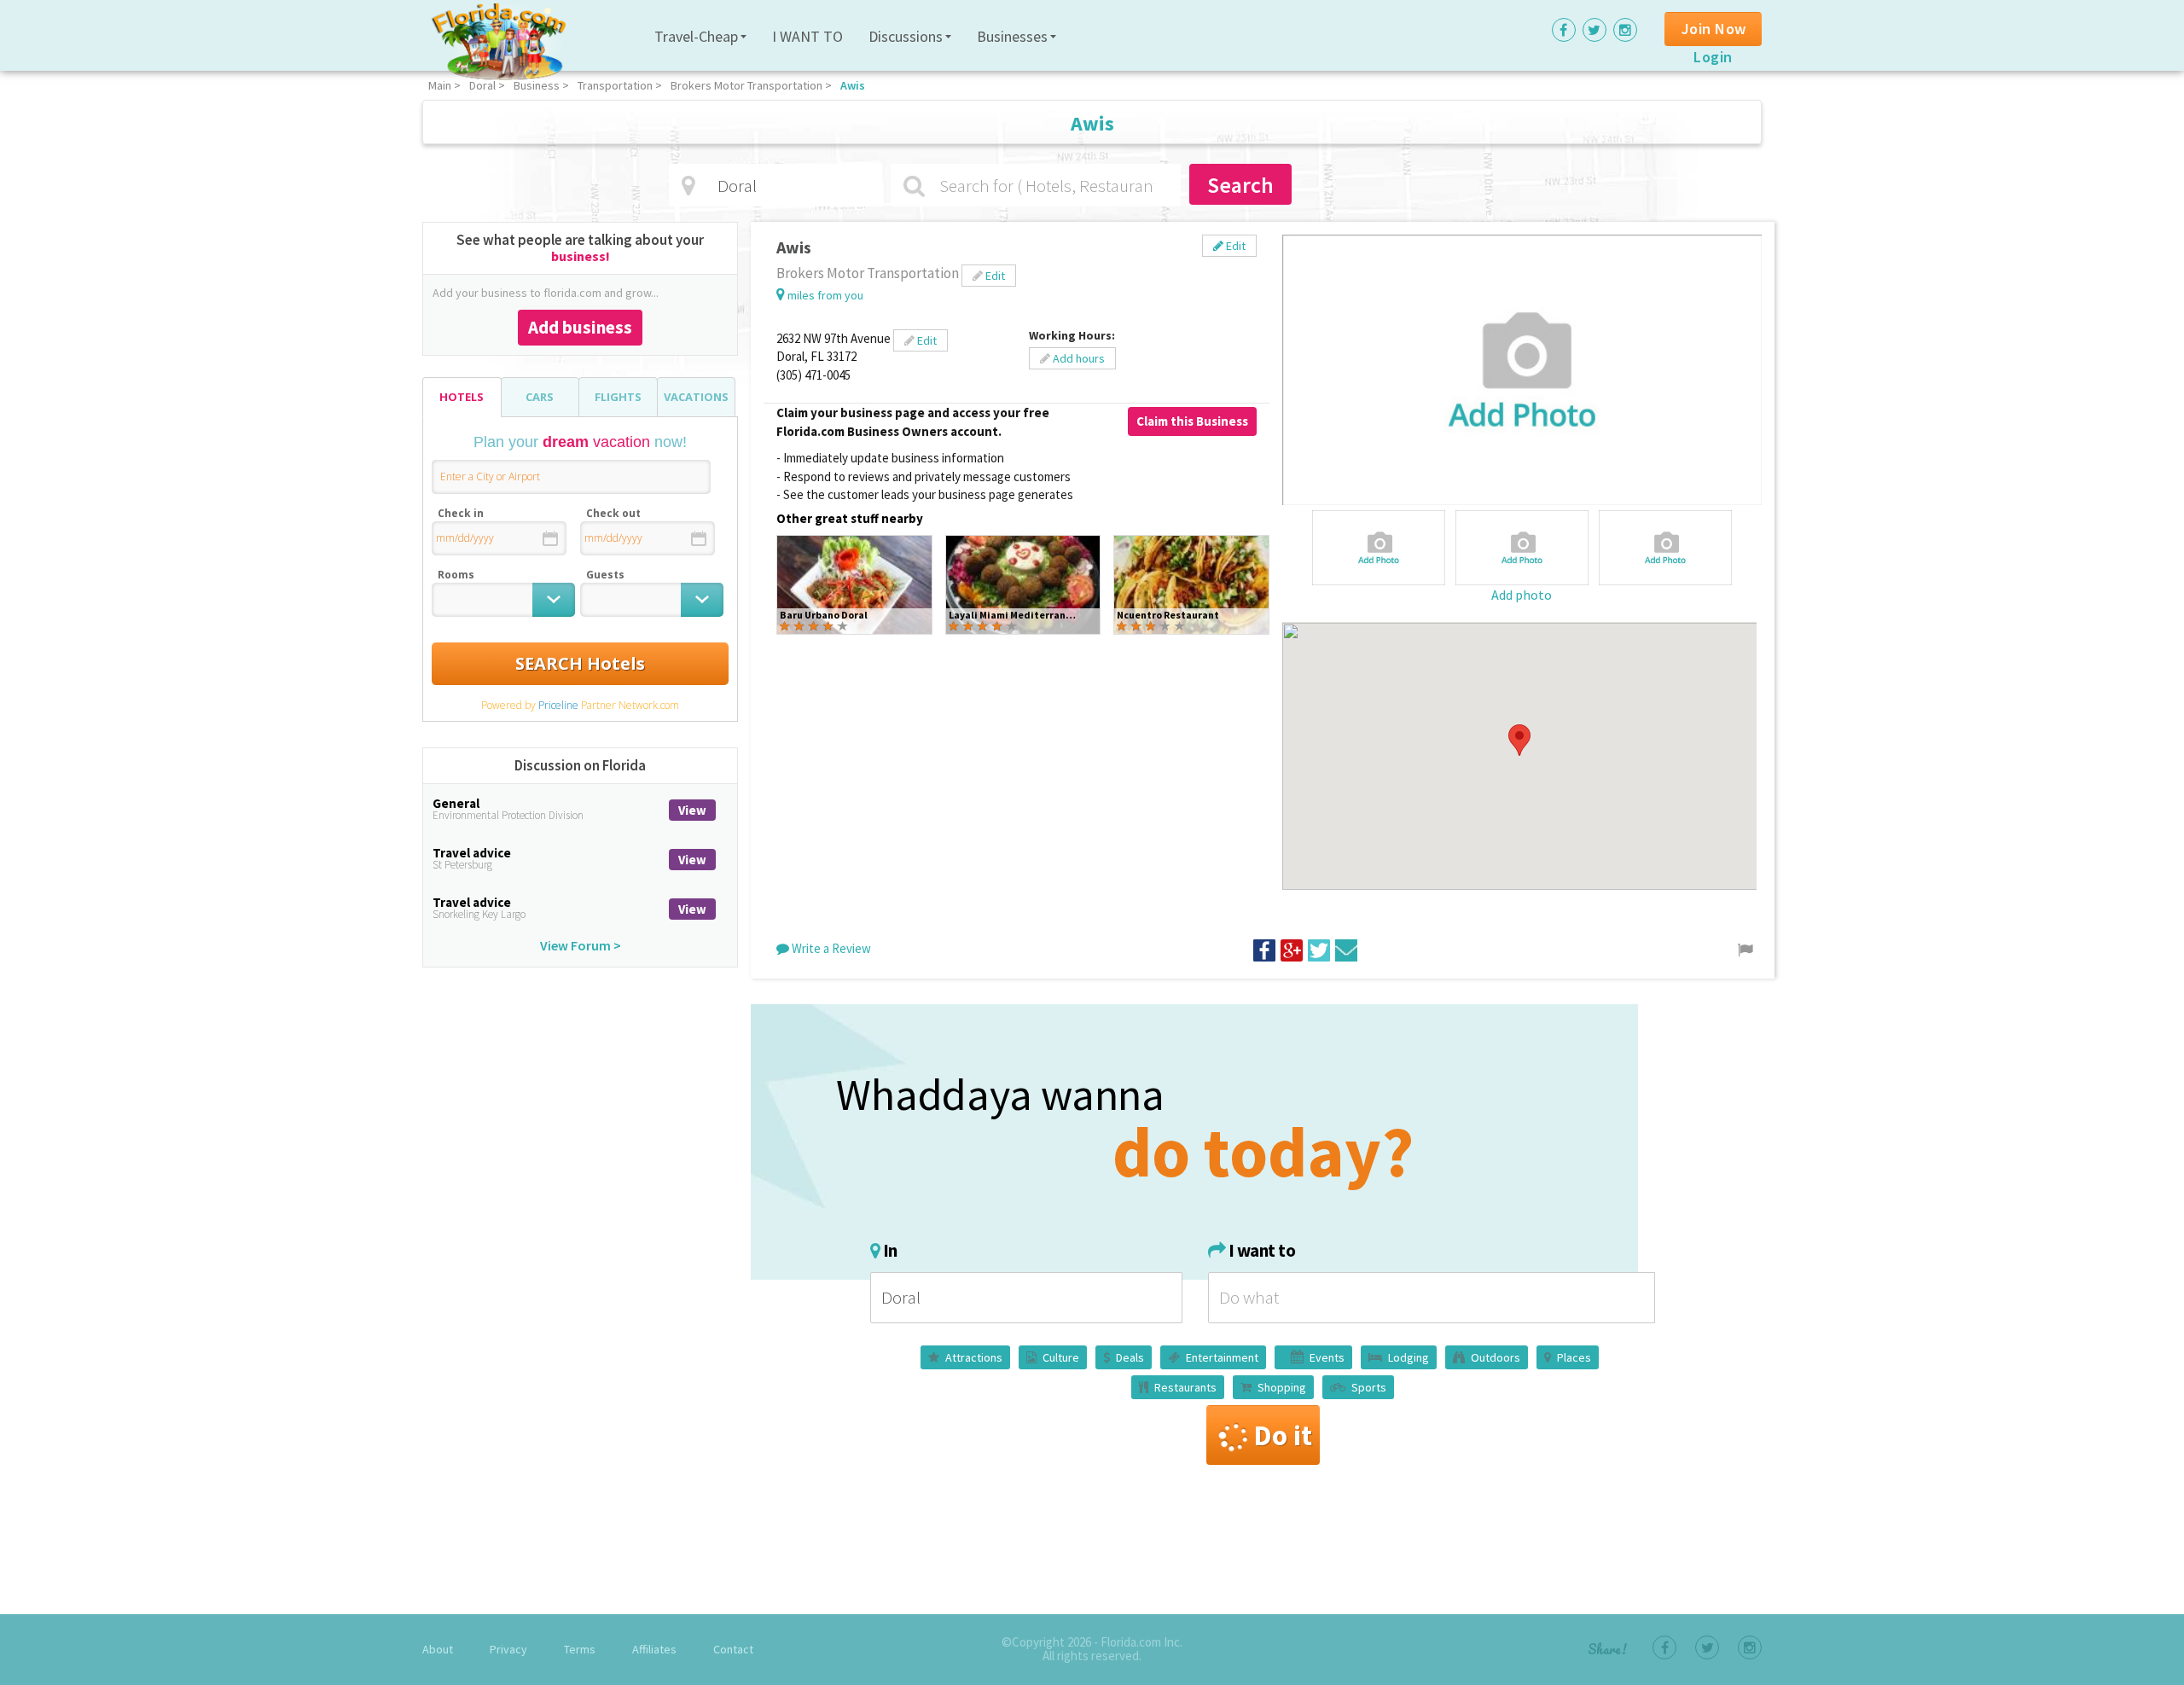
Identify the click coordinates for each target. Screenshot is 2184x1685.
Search (1240, 185)
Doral (482, 85)
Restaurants (1185, 1387)
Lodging (1409, 1357)
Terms (580, 1649)
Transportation (615, 85)
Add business (580, 327)
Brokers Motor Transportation (746, 85)
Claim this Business (1192, 421)
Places (1574, 1357)
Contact (733, 1649)
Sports (1369, 1387)
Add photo (1522, 595)
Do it (1283, 1435)
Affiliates (654, 1649)
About (438, 1649)
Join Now (1714, 29)
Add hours (1077, 358)
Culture (1061, 1357)
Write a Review (830, 948)
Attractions (974, 1357)
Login (1713, 57)
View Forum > (581, 945)
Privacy (508, 1649)
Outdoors (1496, 1357)
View (692, 810)
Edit (1234, 246)
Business (537, 85)
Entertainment (1222, 1357)
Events (1327, 1357)
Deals (1130, 1357)
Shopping (1282, 1387)
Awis (853, 85)
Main (440, 85)
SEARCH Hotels (580, 663)
